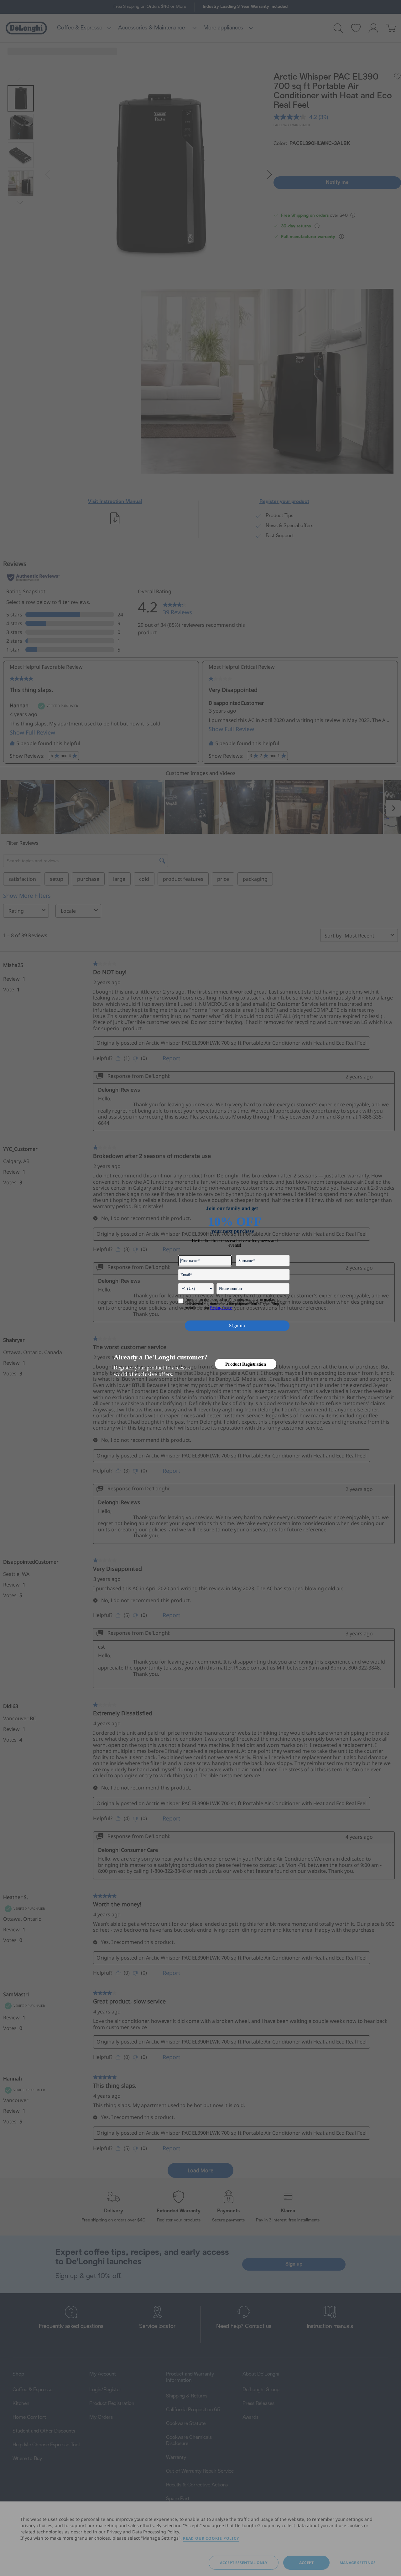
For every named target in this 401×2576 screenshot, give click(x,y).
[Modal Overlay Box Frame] (201, 1288)
